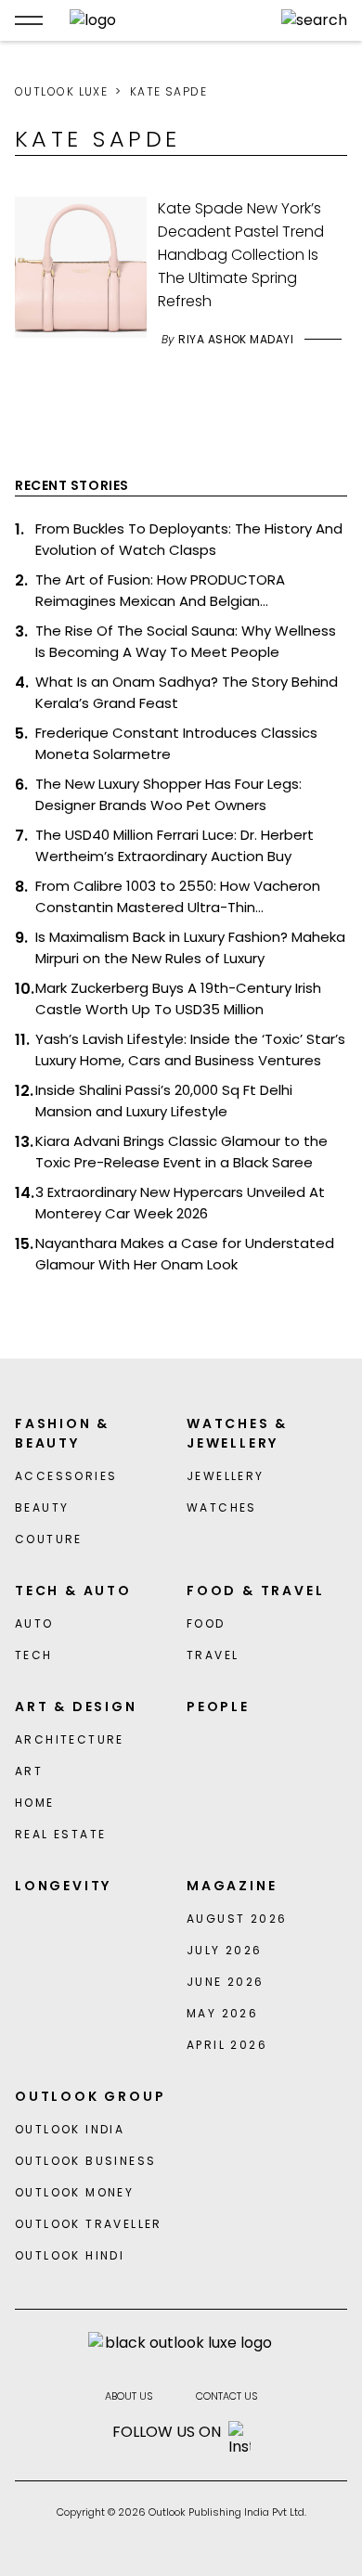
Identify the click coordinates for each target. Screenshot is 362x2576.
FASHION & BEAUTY (62, 1433)
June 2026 (226, 1982)
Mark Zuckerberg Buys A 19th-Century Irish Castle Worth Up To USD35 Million (178, 998)
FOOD (206, 1623)
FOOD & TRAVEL (255, 1591)
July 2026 (225, 1950)
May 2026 (222, 2013)
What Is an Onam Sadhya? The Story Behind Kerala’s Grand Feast (187, 692)
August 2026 (237, 1919)
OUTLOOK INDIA (70, 2129)
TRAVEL (213, 1655)
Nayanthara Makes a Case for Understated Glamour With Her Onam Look (185, 1254)
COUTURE (49, 1539)
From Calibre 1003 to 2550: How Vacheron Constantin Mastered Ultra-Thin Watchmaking (178, 897)
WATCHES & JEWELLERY (237, 1433)
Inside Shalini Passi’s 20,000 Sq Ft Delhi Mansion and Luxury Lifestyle (164, 1101)
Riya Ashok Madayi (236, 339)
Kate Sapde (168, 91)
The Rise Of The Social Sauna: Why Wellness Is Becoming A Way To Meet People (186, 641)
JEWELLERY (226, 1476)
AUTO (34, 1623)
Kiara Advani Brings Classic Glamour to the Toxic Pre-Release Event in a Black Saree (181, 1152)
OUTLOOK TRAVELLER (89, 2224)
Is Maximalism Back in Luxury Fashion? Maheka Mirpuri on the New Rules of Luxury (190, 947)
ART (29, 1771)
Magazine (232, 1886)
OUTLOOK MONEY (74, 2192)
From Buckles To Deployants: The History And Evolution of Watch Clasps (189, 539)
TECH (34, 1655)
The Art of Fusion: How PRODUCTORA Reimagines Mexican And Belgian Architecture (160, 591)
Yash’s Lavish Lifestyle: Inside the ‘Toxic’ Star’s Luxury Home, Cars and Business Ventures (190, 1050)
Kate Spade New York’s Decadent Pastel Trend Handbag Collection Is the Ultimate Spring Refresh (241, 255)
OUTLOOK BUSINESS (85, 2161)
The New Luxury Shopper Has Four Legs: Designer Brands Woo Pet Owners (168, 794)
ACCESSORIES (66, 1476)
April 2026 (227, 2045)
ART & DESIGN (76, 1707)
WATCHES (222, 1507)
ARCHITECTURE (70, 1739)
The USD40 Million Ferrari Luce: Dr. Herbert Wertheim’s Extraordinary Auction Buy (175, 845)
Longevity (63, 1886)
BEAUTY (42, 1507)
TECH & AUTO (73, 1591)
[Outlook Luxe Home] (162, 20)
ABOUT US (129, 2396)
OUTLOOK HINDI (70, 2255)
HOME (35, 1803)
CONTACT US (227, 2396)
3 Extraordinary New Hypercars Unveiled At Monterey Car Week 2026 (180, 1203)
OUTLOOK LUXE (61, 91)
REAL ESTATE (60, 1834)
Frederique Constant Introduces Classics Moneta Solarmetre (176, 743)
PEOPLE (218, 1707)
